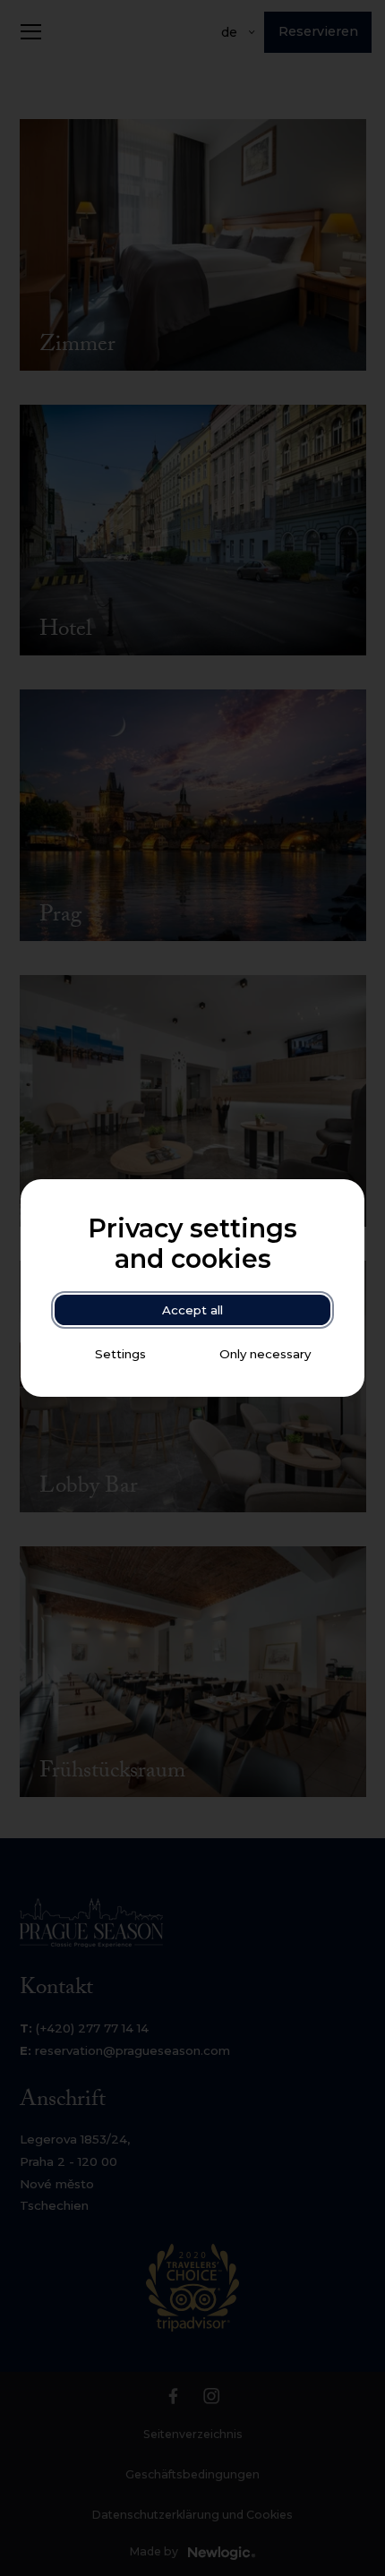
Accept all (192, 1310)
